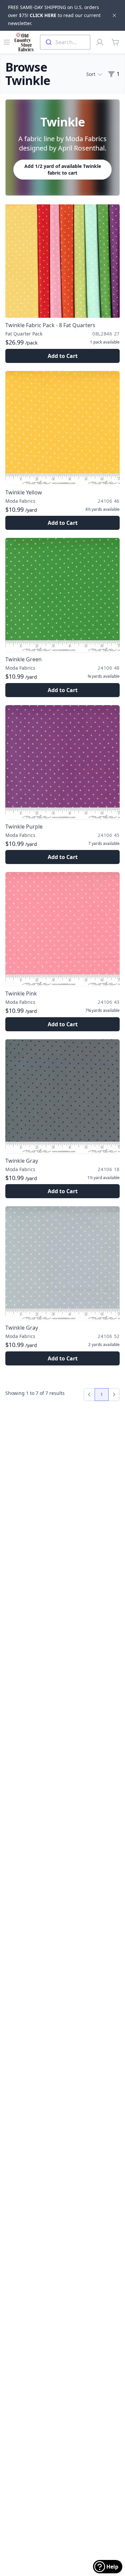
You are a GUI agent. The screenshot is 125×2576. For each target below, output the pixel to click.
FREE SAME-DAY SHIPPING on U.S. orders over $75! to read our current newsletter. (54, 15)
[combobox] (65, 42)
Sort (91, 74)
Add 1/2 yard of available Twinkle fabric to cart (63, 169)
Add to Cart (63, 356)
